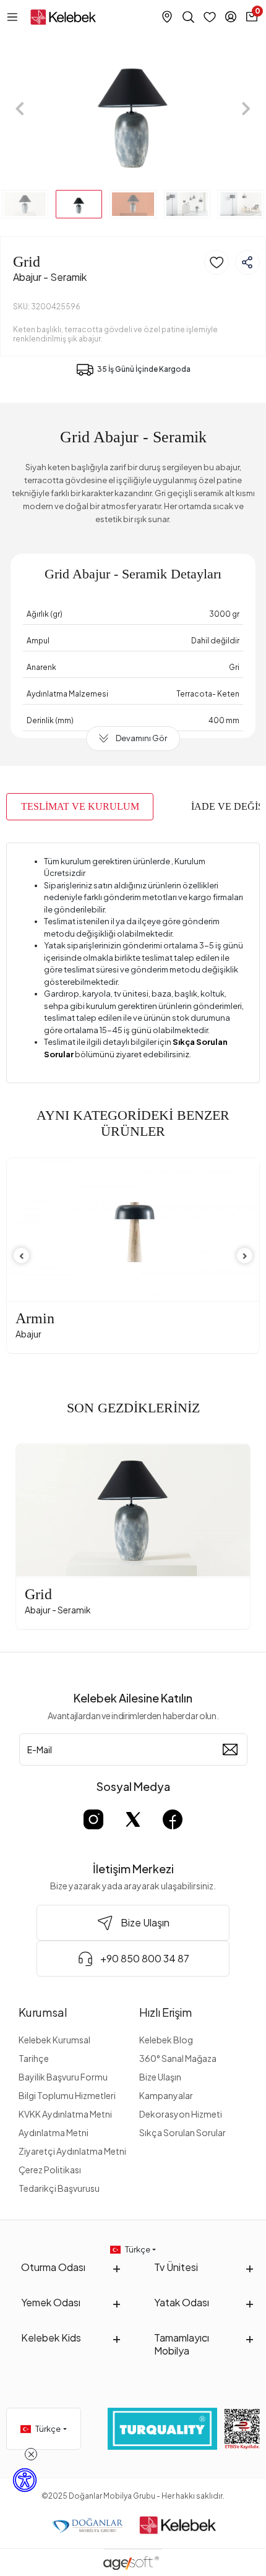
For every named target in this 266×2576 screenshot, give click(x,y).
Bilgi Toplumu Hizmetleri (67, 2095)
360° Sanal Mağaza (178, 2058)
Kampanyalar (166, 2095)
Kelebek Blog (166, 2040)
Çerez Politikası (50, 2170)
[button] (20, 109)
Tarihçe (34, 2058)
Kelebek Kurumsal (54, 2040)
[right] (245, 1256)
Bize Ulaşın (160, 2077)
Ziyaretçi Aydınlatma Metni (72, 2151)
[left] (22, 1256)
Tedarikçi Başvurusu (59, 2188)
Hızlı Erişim (165, 2012)
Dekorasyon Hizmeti (181, 2114)
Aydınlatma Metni (54, 2132)
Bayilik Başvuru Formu (63, 2077)
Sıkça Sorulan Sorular (182, 2132)
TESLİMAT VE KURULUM (80, 806)
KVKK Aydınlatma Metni (65, 2114)
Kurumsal (43, 2012)
